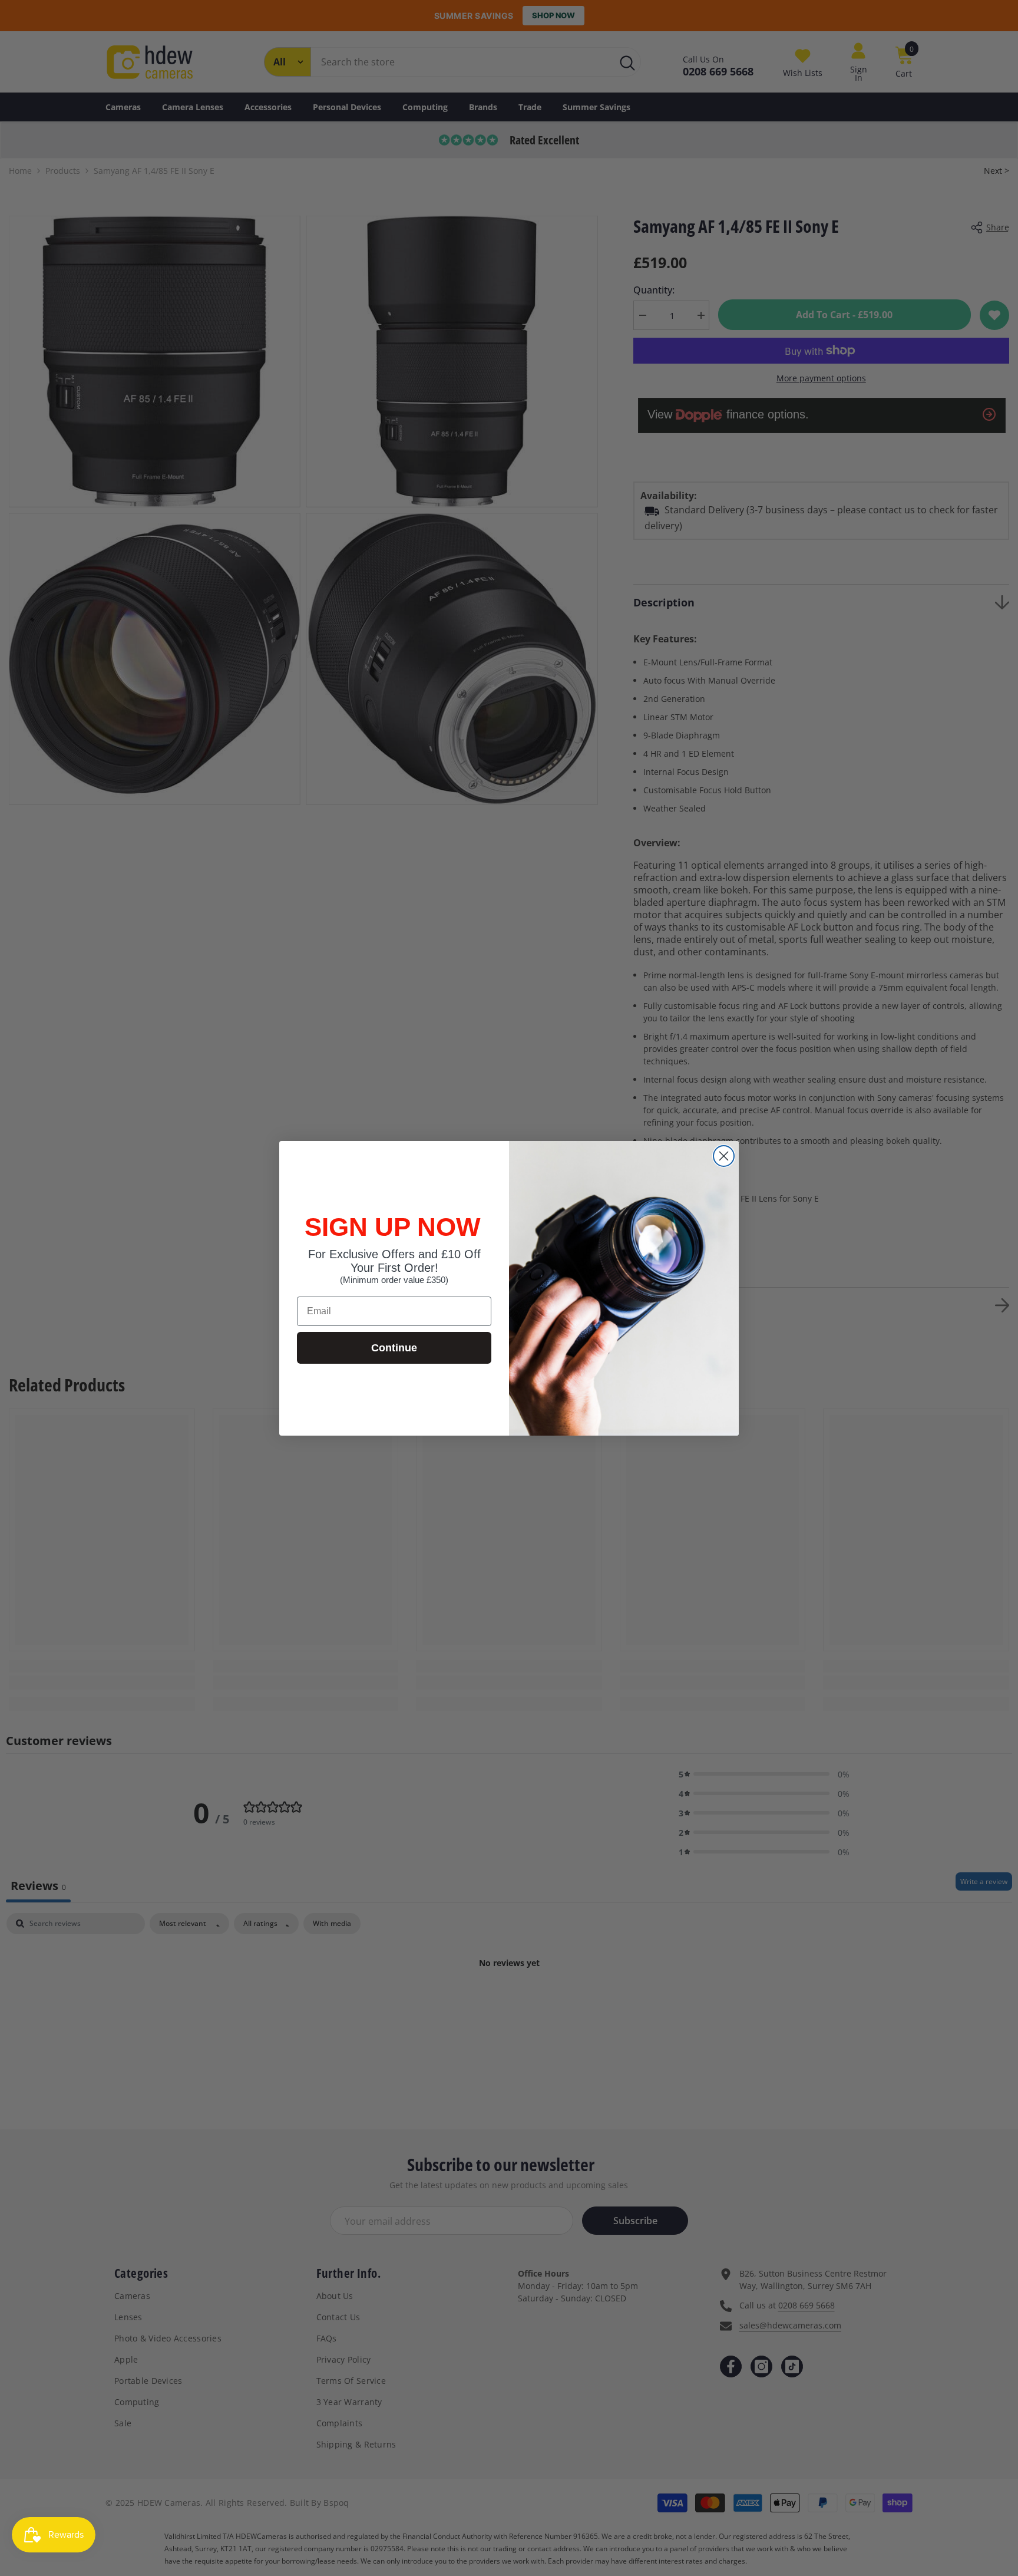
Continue (394, 1348)
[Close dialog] (724, 1156)
